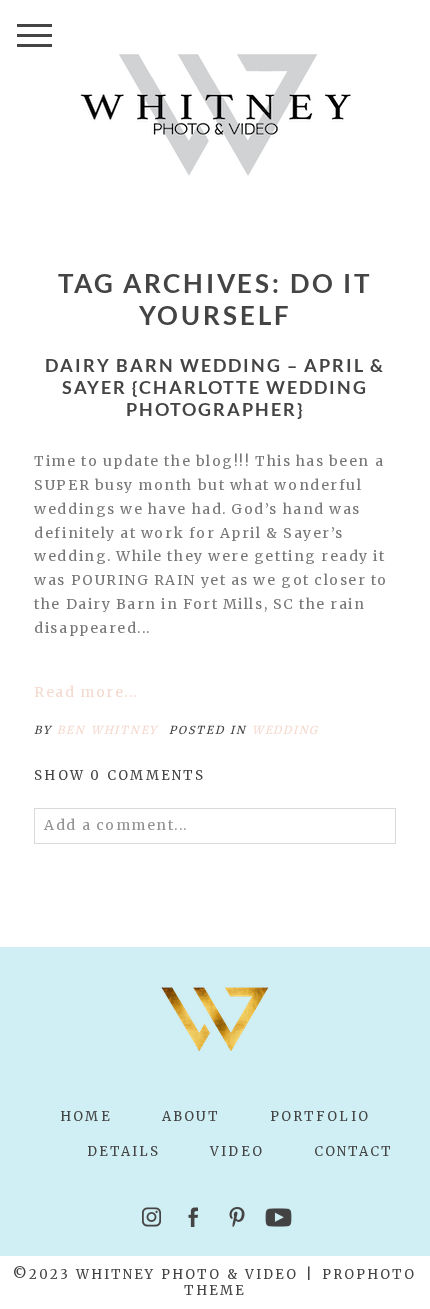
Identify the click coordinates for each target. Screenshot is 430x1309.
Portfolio (320, 1116)
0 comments (119, 775)
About (191, 1116)
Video (236, 1151)
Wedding (285, 730)
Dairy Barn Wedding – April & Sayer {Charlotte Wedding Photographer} (214, 387)
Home (85, 1116)
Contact (354, 1151)
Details (124, 1151)
